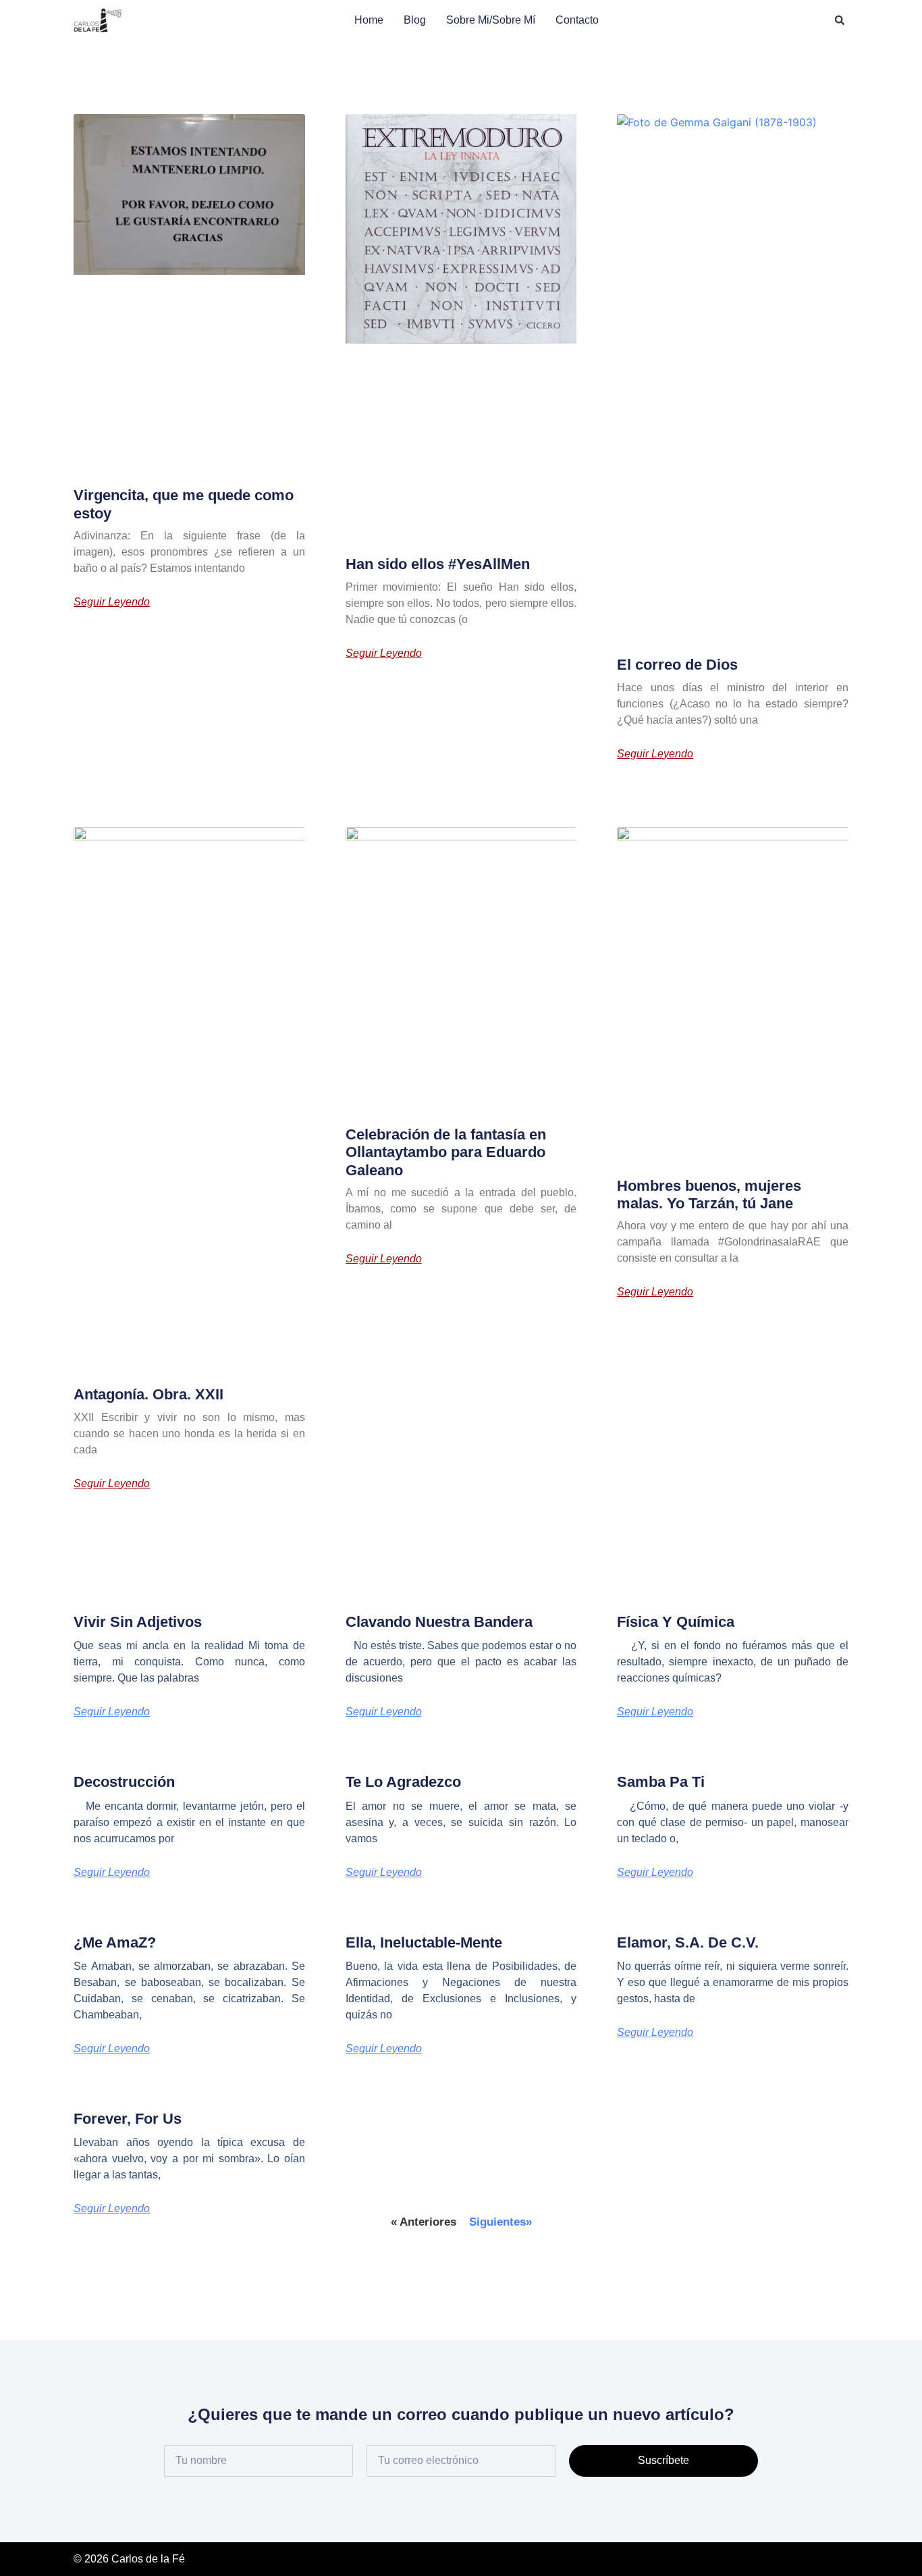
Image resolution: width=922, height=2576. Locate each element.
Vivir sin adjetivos (138, 1622)
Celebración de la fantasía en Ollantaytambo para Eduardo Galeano (446, 1152)
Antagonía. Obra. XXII (148, 1394)
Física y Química (676, 1622)
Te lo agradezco (403, 1782)
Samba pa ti (661, 1782)
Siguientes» (500, 2222)
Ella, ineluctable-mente (424, 1942)
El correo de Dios (677, 665)
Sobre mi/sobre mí (491, 20)
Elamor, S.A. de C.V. (688, 1942)
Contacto (577, 20)
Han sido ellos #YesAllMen (438, 564)
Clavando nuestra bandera (439, 1622)
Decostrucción (124, 1782)
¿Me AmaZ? (115, 1942)
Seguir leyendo (112, 602)
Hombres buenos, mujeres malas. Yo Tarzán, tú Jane (709, 1195)
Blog (415, 20)
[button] (840, 20)
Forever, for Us (128, 2119)
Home (369, 20)
